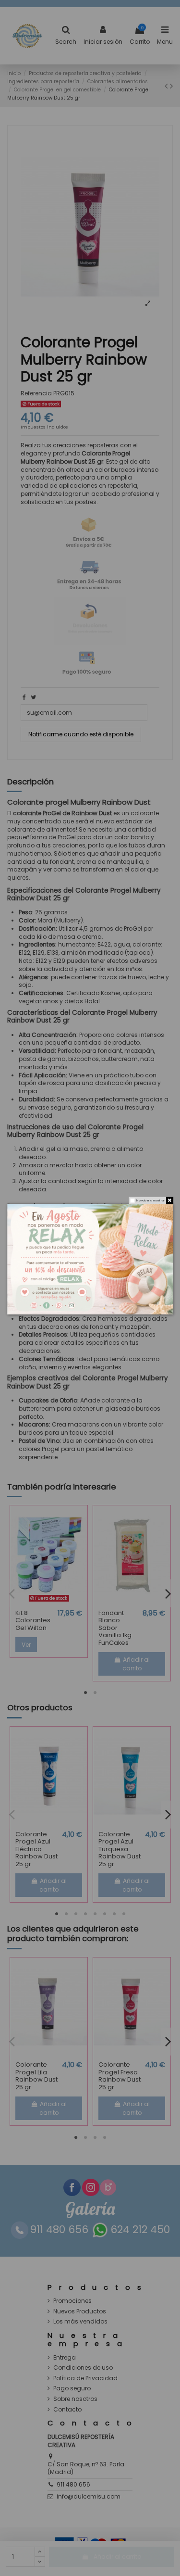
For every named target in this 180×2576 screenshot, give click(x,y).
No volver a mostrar (150, 1201)
